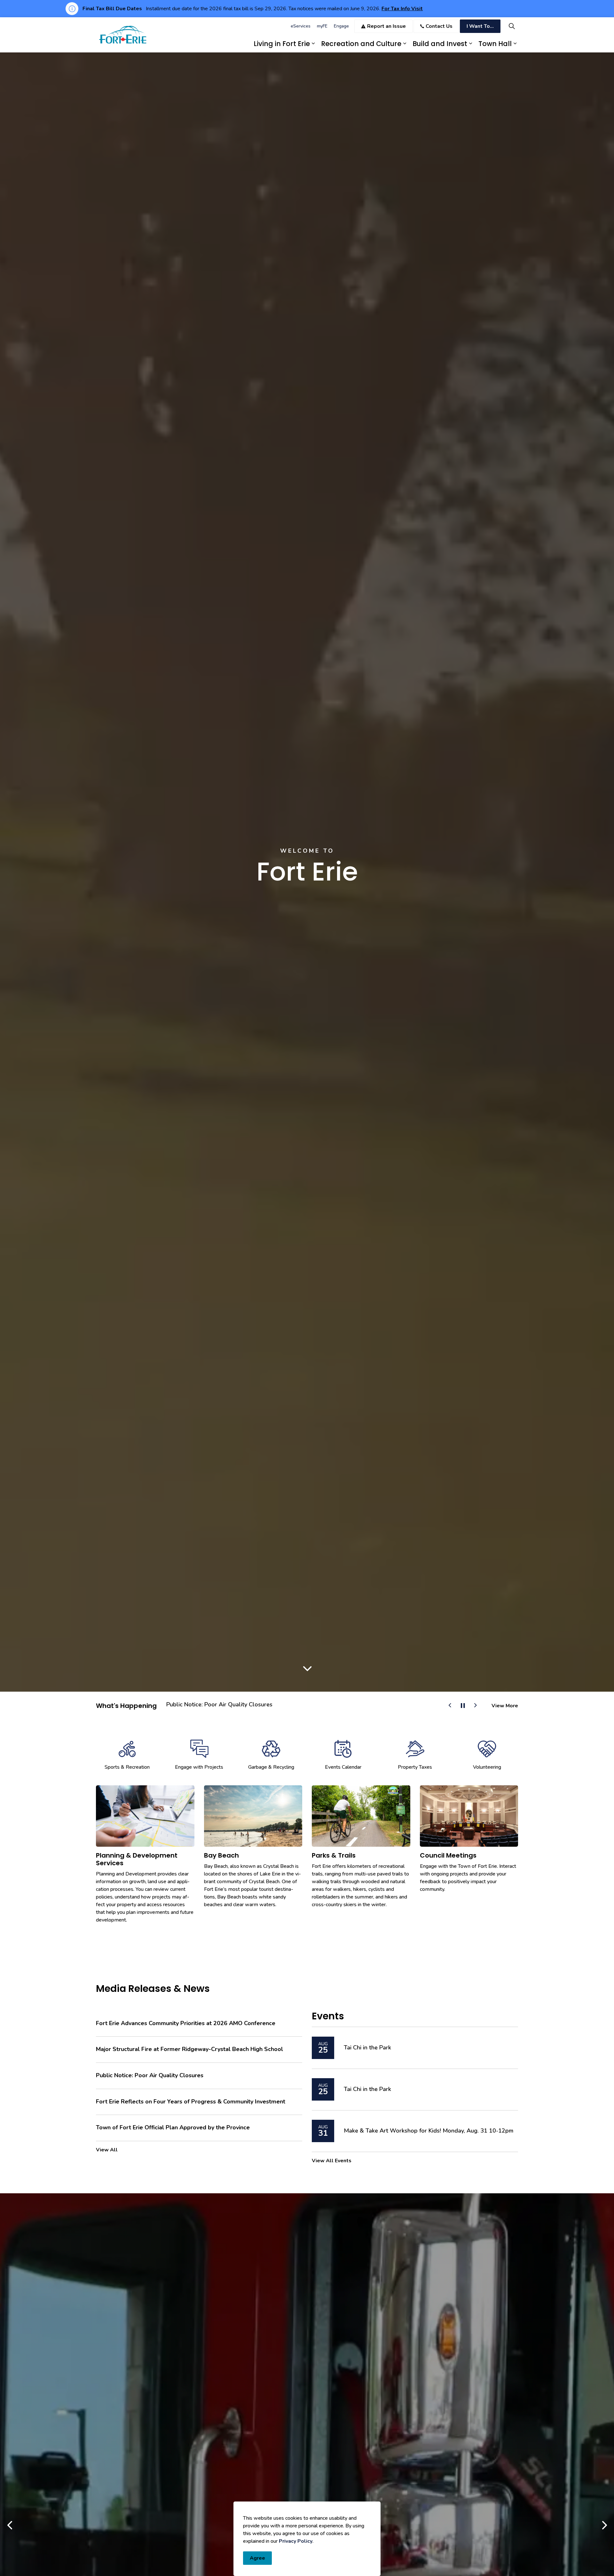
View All (107, 2150)
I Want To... (480, 26)
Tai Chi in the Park (367, 2048)
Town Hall (495, 44)
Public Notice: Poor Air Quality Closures (150, 2076)
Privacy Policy (296, 2541)
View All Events (332, 2161)
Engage (341, 26)
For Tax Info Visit (402, 9)
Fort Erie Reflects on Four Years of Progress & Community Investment (191, 2102)
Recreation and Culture (361, 44)
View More (505, 1706)
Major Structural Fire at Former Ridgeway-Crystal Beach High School (189, 2049)
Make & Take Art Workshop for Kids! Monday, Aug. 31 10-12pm (429, 2131)
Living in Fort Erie (282, 44)
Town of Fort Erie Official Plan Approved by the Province (173, 2128)
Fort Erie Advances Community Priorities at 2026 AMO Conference (254, 1705)
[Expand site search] (512, 26)
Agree (257, 2558)
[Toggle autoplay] (463, 1706)
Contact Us (439, 26)
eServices (301, 26)
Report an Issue (386, 26)
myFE (322, 26)
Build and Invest (440, 44)
